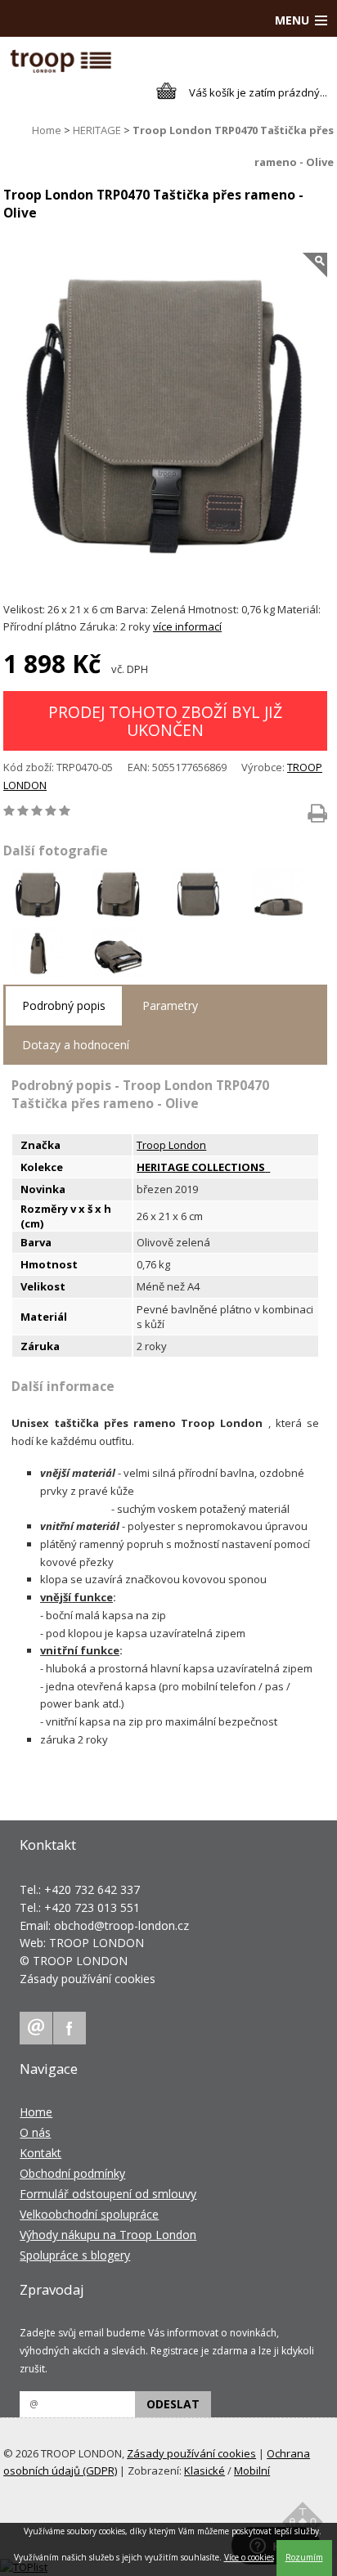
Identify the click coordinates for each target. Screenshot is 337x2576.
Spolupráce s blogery (75, 2255)
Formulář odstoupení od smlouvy (108, 2194)
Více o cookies (249, 2557)
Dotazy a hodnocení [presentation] (76, 1045)
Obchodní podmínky (72, 2173)
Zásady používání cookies (88, 1979)
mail (36, 2028)
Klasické (204, 2471)
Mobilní (252, 2471)
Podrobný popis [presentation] (64, 1005)
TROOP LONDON (97, 1943)
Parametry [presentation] (170, 1005)
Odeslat (173, 2404)
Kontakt (40, 2153)
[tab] (64, 1006)
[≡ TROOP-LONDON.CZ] (61, 69)
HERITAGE (97, 130)
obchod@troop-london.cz (121, 1925)
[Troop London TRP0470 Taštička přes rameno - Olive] (165, 419)
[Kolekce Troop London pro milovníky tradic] (269, 1167)
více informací (187, 626)
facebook (70, 2028)
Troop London (171, 1145)
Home (47, 130)
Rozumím (304, 2557)
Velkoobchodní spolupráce (89, 2214)
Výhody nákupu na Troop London (108, 2235)
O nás (35, 2132)
